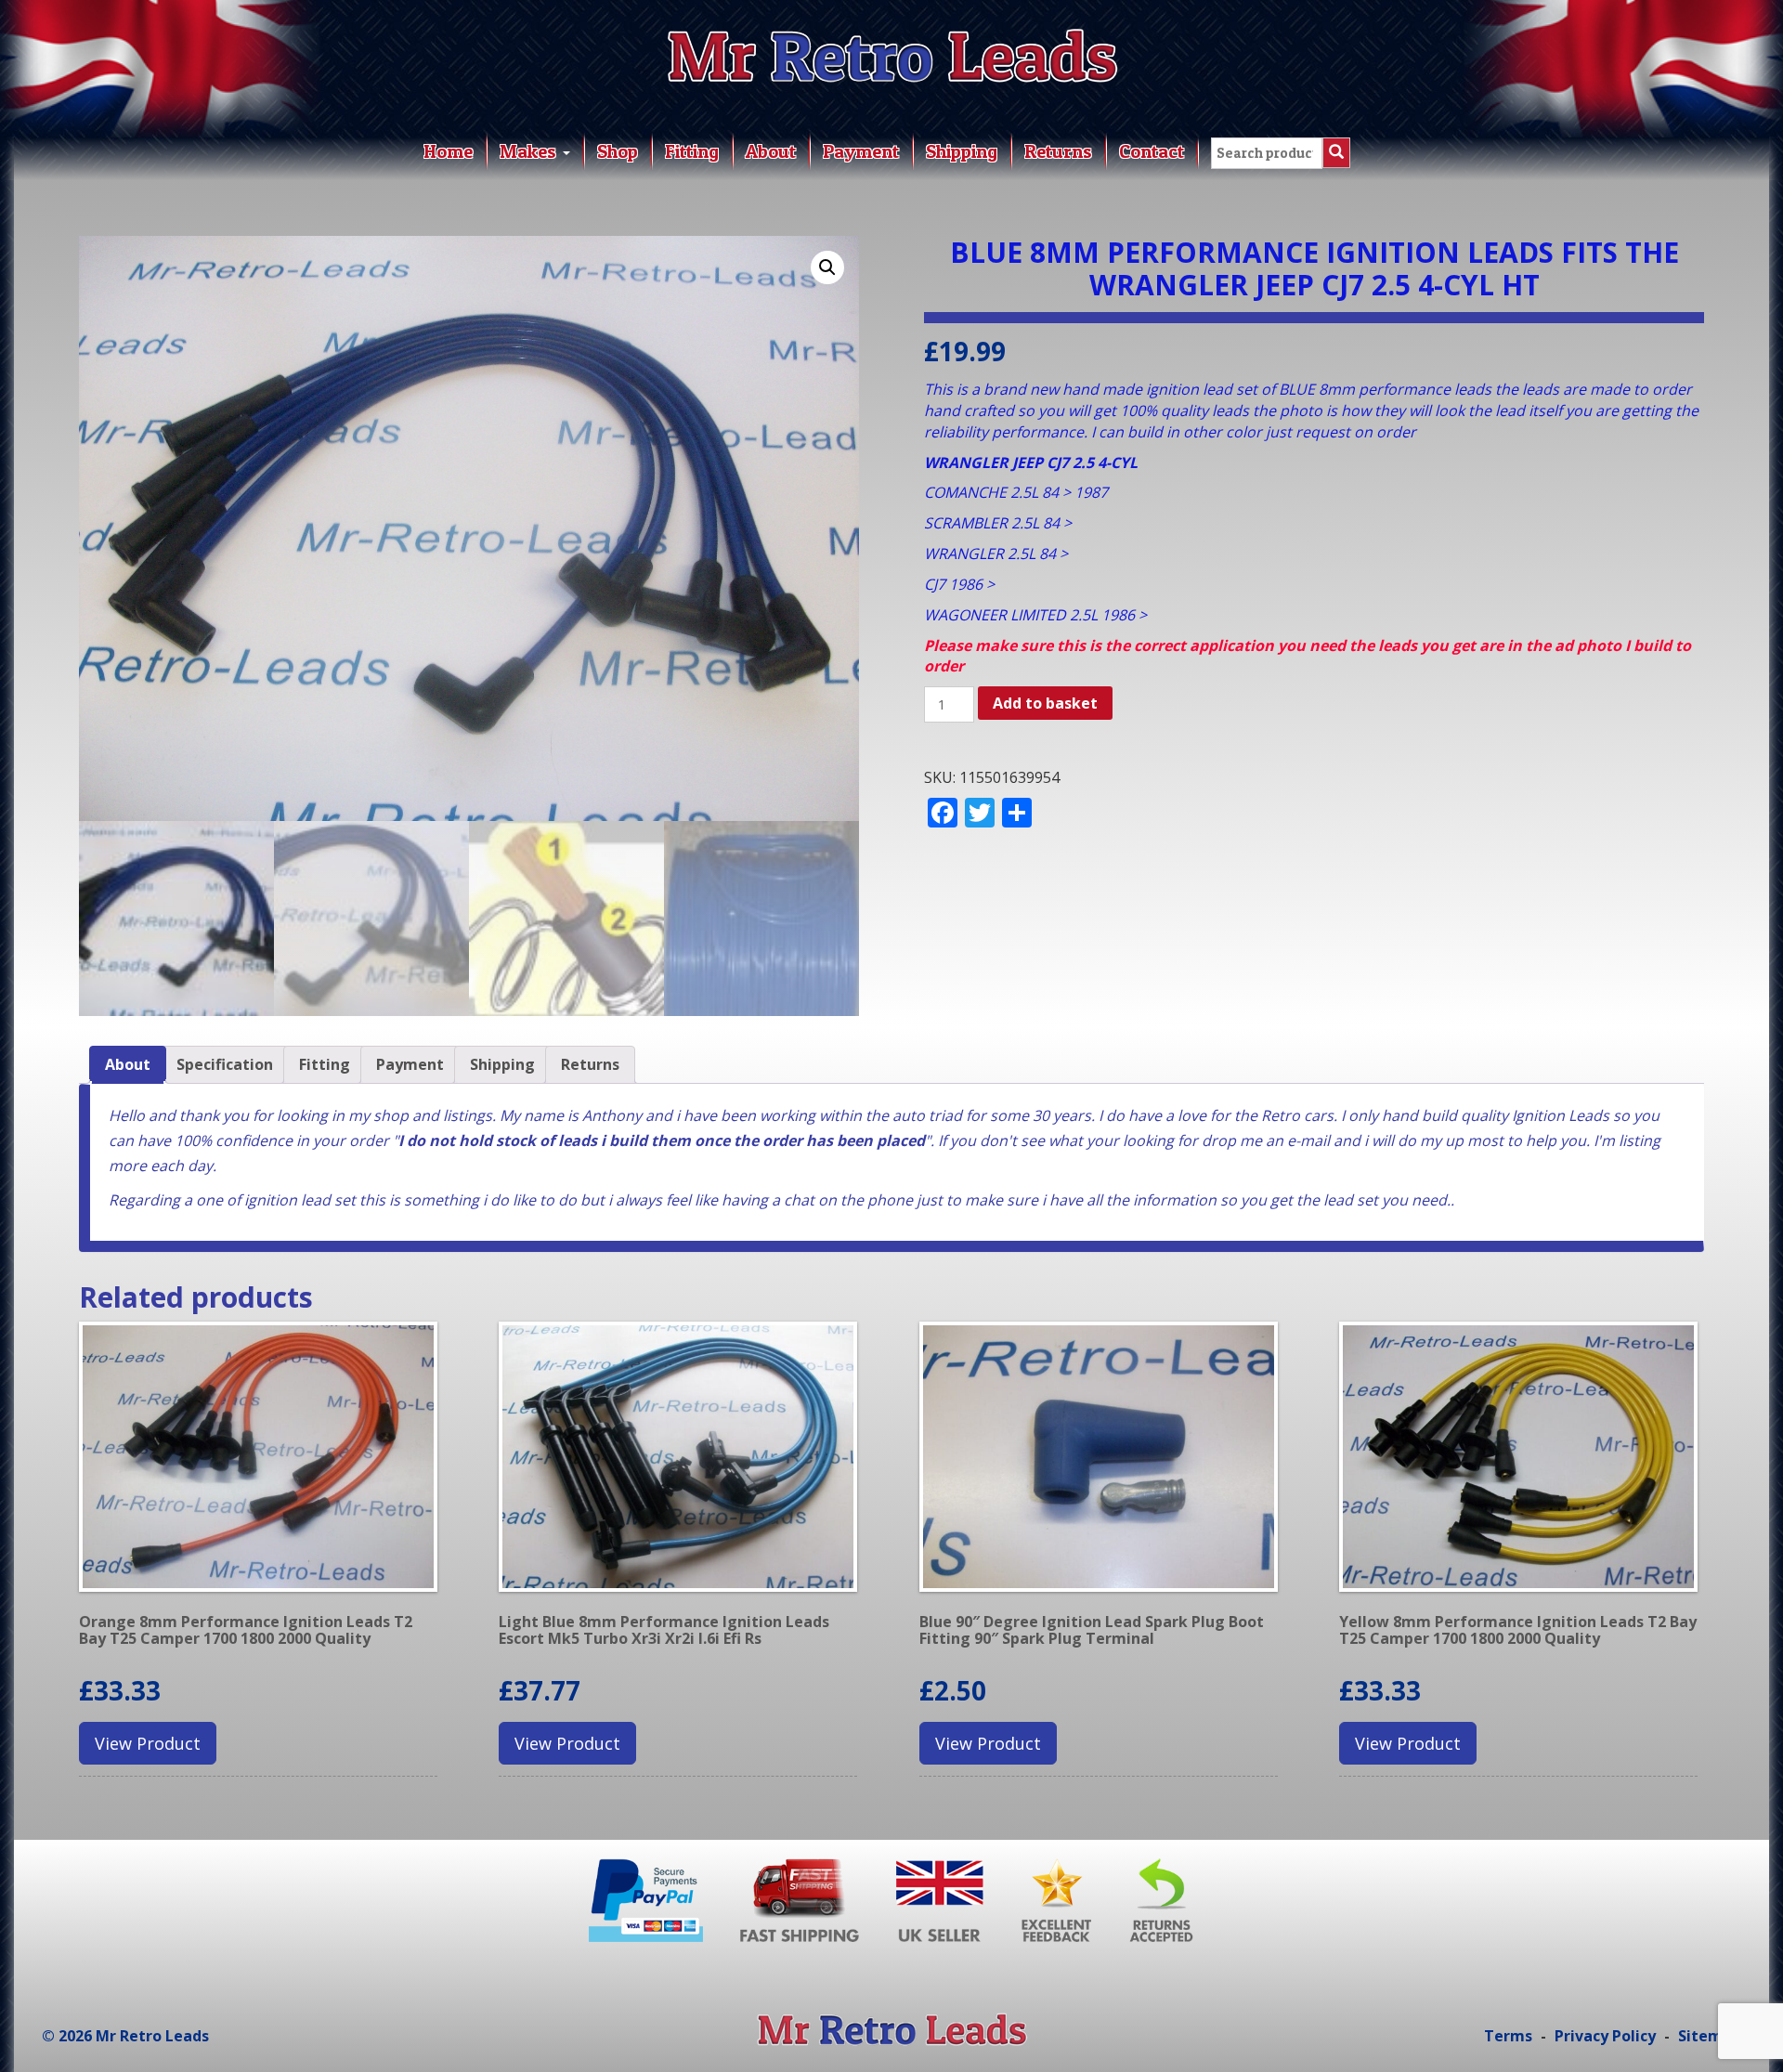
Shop (618, 151)
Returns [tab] (590, 1064)
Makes (530, 151)
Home (448, 151)
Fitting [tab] (325, 1064)
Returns (1058, 151)
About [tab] (128, 1064)
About (771, 151)
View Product (148, 1743)
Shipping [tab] (502, 1064)
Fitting (692, 151)
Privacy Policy (1605, 2036)
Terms (1508, 2036)
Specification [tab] (225, 1064)
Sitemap (1710, 2036)
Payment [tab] (410, 1064)
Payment (861, 151)
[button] (827, 267)
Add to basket (1045, 703)
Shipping (962, 151)
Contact (1152, 151)
